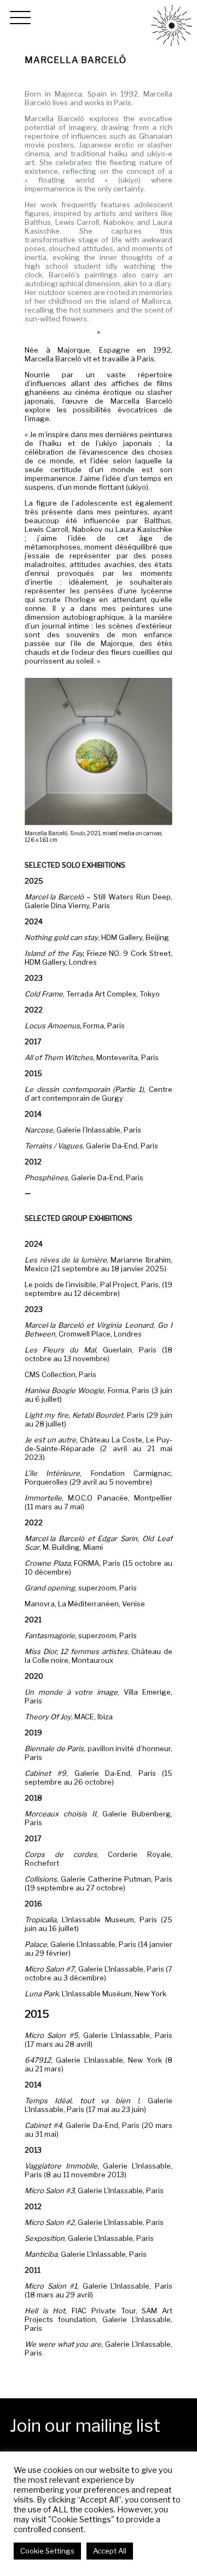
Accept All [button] (110, 2551)
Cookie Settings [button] (47, 2551)
